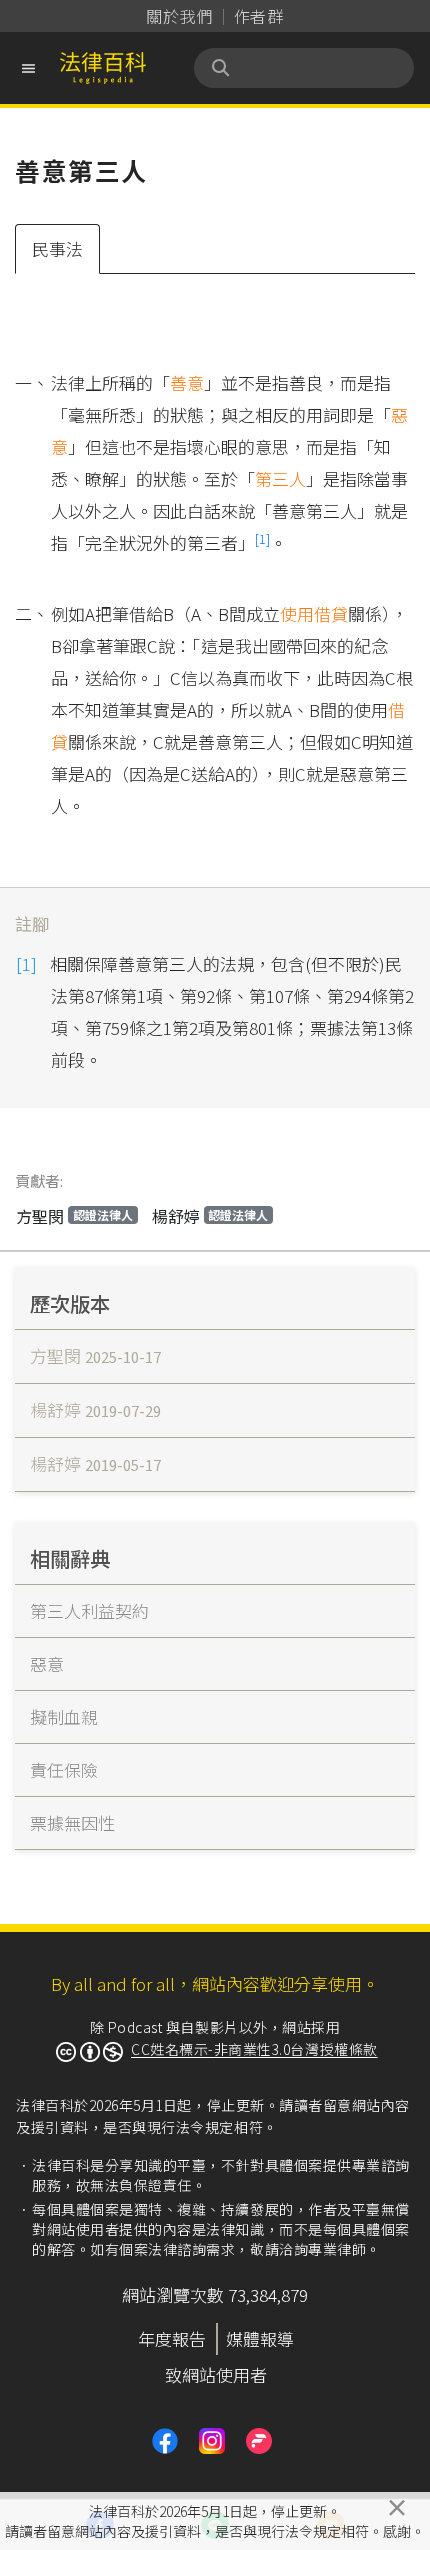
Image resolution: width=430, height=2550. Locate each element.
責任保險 (64, 1769)
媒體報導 (260, 2338)
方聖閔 (74, 1216)
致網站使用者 (216, 2374)
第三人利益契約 (89, 1610)
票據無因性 (72, 1822)
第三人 (280, 478)
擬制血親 (64, 1716)
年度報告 (172, 2338)
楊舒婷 (210, 1216)
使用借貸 (314, 613)
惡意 (47, 1663)
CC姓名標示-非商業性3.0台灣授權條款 (254, 2049)
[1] (262, 538)
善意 (187, 382)
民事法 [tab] (57, 248)
